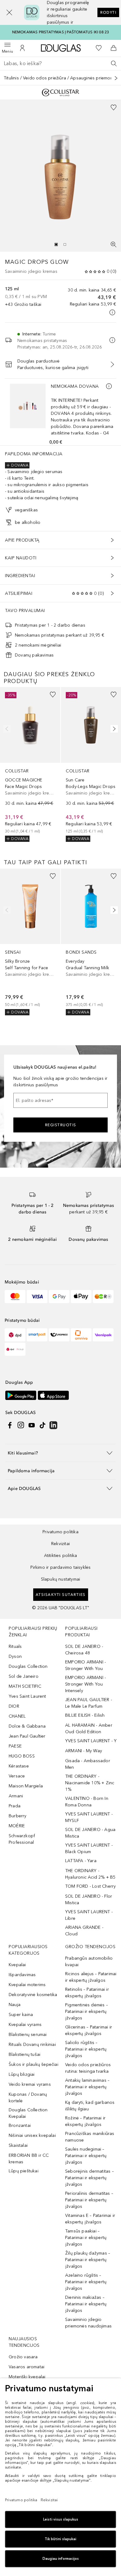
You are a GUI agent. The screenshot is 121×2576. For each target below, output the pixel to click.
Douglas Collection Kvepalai (28, 2113)
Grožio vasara (23, 2357)
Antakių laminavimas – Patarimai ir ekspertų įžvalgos (87, 2087)
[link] (30, 764)
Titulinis (11, 78)
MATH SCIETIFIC (25, 1686)
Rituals (15, 1646)
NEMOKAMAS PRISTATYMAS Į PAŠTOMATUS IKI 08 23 (61, 32)
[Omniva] (81, 1335)
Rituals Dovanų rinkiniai (32, 2045)
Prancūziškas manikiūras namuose (90, 2137)
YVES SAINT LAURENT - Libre (89, 1915)
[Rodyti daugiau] (116, 78)
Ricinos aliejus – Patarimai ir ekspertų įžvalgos (91, 1977)
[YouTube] (32, 1425)
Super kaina (21, 2015)
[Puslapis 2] (65, 244)
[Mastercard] (15, 1297)
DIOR (14, 1706)
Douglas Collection (28, 1666)
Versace (17, 1776)
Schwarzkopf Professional (22, 1839)
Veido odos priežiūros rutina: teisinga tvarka (88, 2068)
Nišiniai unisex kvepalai (32, 2135)
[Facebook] (10, 1425)
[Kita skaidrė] (113, 729)
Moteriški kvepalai (27, 2377)
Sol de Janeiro (24, 1676)
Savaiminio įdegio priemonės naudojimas (88, 2323)
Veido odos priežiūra (45, 78)
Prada (15, 1806)
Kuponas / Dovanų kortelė (28, 2098)
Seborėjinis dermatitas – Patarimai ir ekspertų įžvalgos (90, 2178)
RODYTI (108, 12)
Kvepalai (17, 1965)
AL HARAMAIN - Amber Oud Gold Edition (89, 1729)
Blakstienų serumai (28, 2035)
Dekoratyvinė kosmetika (33, 1995)
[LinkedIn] (53, 1425)
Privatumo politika (60, 1532)
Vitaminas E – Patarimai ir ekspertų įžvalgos (90, 2219)
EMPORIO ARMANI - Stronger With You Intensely (85, 1684)
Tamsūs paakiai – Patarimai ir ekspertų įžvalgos (86, 2238)
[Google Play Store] (21, 1395)
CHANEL (17, 1716)
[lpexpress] (59, 1335)
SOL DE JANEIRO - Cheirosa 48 (84, 1650)
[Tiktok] (43, 1425)
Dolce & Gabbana (27, 1726)
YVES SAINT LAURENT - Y (91, 1741)
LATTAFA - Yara (81, 1861)
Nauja (15, 2005)
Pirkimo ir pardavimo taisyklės (61, 1567)
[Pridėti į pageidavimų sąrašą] (114, 107)
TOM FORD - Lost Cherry (90, 1886)
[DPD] (15, 1335)
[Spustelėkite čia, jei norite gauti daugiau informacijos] (112, 312)
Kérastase (19, 1766)
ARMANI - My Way (84, 1751)
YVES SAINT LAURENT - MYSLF (89, 1817)
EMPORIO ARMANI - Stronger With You (85, 1665)
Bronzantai (20, 2125)
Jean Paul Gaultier (27, 1736)
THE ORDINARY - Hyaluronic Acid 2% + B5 (90, 1874)
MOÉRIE (17, 1826)
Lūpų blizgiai (22, 2074)
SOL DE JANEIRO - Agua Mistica (90, 1833)
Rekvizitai (60, 1544)
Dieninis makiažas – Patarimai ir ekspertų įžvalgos (86, 2304)
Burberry (18, 1816)
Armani (16, 1796)
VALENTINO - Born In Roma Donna (87, 1802)
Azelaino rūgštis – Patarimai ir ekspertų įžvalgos (86, 2282)
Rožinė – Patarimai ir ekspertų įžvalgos (85, 2121)
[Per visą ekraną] (114, 244)
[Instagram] (21, 1425)
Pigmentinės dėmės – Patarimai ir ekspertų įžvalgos (87, 2011)
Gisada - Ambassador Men (88, 1764)
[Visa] (37, 1297)
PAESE (15, 1746)
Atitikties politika (61, 1556)
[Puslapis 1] (56, 244)
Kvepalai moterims (27, 1985)
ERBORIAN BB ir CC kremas (29, 2159)
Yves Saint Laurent (27, 1696)
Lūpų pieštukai (24, 2171)
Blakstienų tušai (25, 2054)
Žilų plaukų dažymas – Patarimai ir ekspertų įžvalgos (88, 2260)
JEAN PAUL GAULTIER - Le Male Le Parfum (89, 1703)
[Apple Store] (53, 1395)
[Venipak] (103, 1335)
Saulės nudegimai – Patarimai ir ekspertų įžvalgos (86, 2156)
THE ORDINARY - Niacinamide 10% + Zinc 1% (90, 1783)
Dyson (15, 1656)
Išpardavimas (22, 1975)
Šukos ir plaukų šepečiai (34, 2064)
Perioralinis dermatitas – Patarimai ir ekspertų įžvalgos (89, 2200)
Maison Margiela (26, 1786)
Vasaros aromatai (27, 2367)
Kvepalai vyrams (25, 2025)
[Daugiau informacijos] (109, 386)
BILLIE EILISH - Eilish (85, 1715)
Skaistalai (18, 2145)
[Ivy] (103, 1297)
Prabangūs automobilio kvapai (89, 1962)
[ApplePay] (81, 1297)
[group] (60, 244)
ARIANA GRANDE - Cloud (84, 1931)
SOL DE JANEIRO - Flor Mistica (89, 1900)
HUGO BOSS (22, 1756)
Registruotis (61, 1125)
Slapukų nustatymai (61, 1579)
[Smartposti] (37, 1335)
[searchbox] (60, 64)
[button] (9, 12)
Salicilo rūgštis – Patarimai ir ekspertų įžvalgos (86, 2049)
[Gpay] (59, 1297)
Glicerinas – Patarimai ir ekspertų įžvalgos (89, 2030)
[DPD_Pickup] (15, 1349)
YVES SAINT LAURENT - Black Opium (89, 1848)
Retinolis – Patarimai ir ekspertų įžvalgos (87, 1993)
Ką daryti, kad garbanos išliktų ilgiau (90, 2106)
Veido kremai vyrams (30, 2084)
